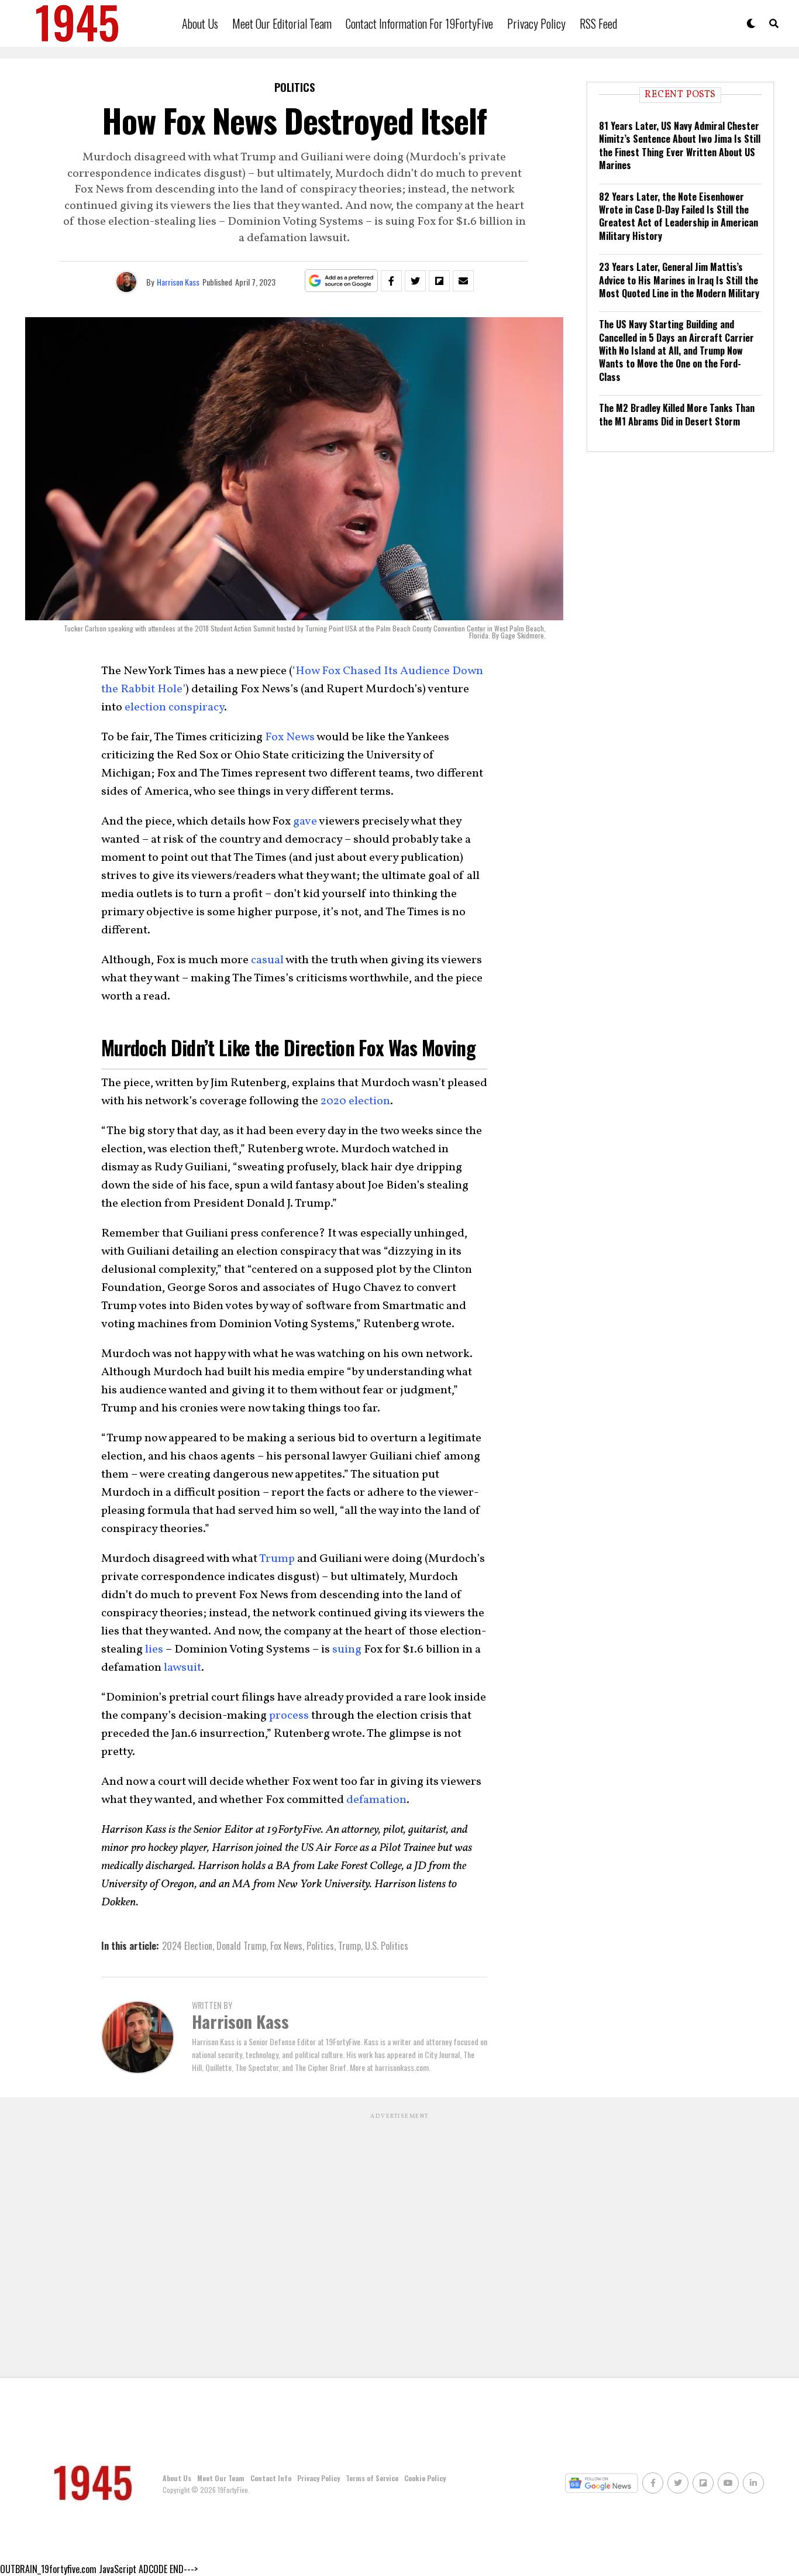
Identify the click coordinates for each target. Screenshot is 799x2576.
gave (305, 822)
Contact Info (271, 2478)
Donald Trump (241, 1946)
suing (347, 1650)
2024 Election (187, 1946)
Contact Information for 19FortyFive (419, 23)
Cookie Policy (425, 2478)
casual (267, 960)
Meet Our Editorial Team (282, 23)
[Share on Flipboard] (439, 281)
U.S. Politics (387, 1946)
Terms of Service (372, 2478)
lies (154, 1650)
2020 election (355, 1101)
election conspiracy (174, 707)
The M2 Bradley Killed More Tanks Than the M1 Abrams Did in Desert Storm (677, 414)
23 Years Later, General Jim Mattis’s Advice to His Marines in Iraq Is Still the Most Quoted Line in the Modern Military (679, 280)
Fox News (290, 737)
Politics (320, 1946)
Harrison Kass (178, 282)
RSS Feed (598, 23)
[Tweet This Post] (415, 281)
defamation (376, 1800)
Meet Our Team (221, 2478)
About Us (200, 23)
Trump (277, 1559)
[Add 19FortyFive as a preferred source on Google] (341, 281)
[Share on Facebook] (391, 281)
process (289, 1716)
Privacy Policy (536, 23)
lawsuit (182, 1668)
